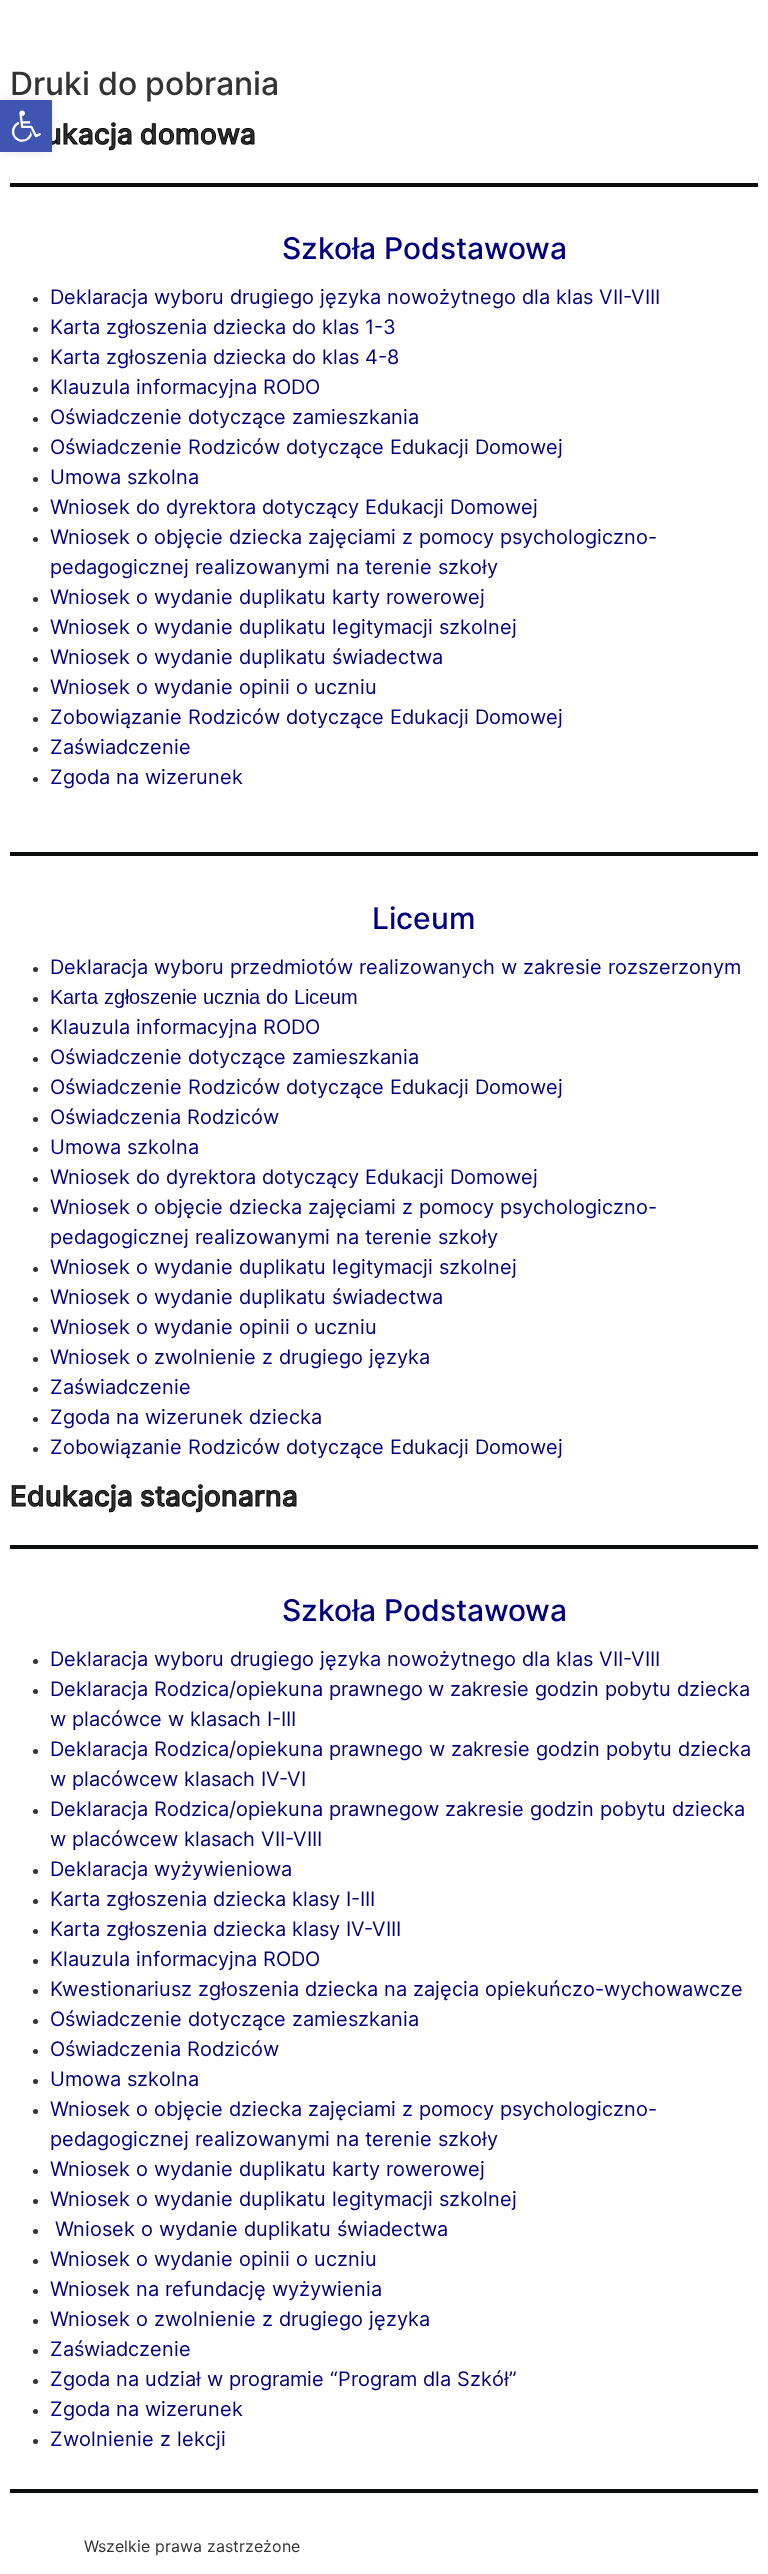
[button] (26, 126)
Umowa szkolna (124, 477)
